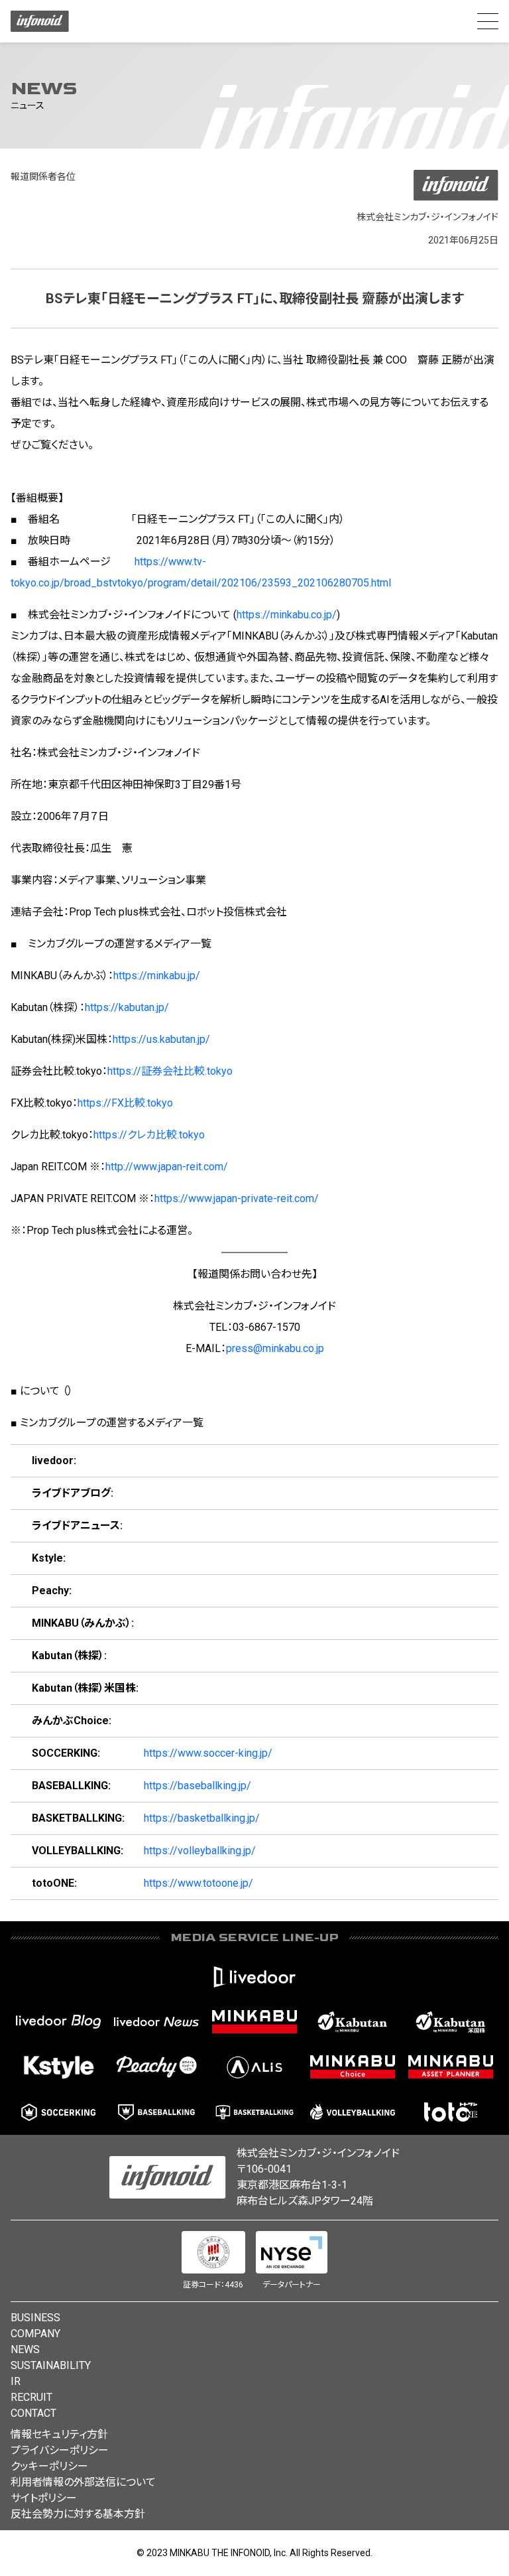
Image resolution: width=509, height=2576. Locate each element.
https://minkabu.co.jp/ (287, 615)
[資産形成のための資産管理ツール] (451, 2067)
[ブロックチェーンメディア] (254, 2067)
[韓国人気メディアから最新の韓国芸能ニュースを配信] (58, 2067)
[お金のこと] (353, 2067)
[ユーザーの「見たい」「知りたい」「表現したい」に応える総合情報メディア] (254, 1977)
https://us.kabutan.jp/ (161, 1039)
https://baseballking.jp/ (198, 1786)
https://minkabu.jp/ (157, 976)
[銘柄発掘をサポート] (353, 2022)
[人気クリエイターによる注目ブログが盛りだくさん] (58, 2022)
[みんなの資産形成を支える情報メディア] (254, 2022)
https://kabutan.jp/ (127, 1007)
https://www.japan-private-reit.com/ (237, 1198)
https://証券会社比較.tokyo (170, 1071)
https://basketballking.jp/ (202, 1818)
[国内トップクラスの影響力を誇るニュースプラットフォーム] (156, 2022)
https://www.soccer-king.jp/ (208, 1753)
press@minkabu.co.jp (275, 1348)
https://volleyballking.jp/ (200, 1851)
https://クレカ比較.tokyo (149, 1135)
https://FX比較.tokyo (125, 1103)
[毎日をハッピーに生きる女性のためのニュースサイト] (156, 2067)
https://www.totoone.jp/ (198, 1883)
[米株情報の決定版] (451, 2022)
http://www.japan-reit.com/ (167, 1167)
